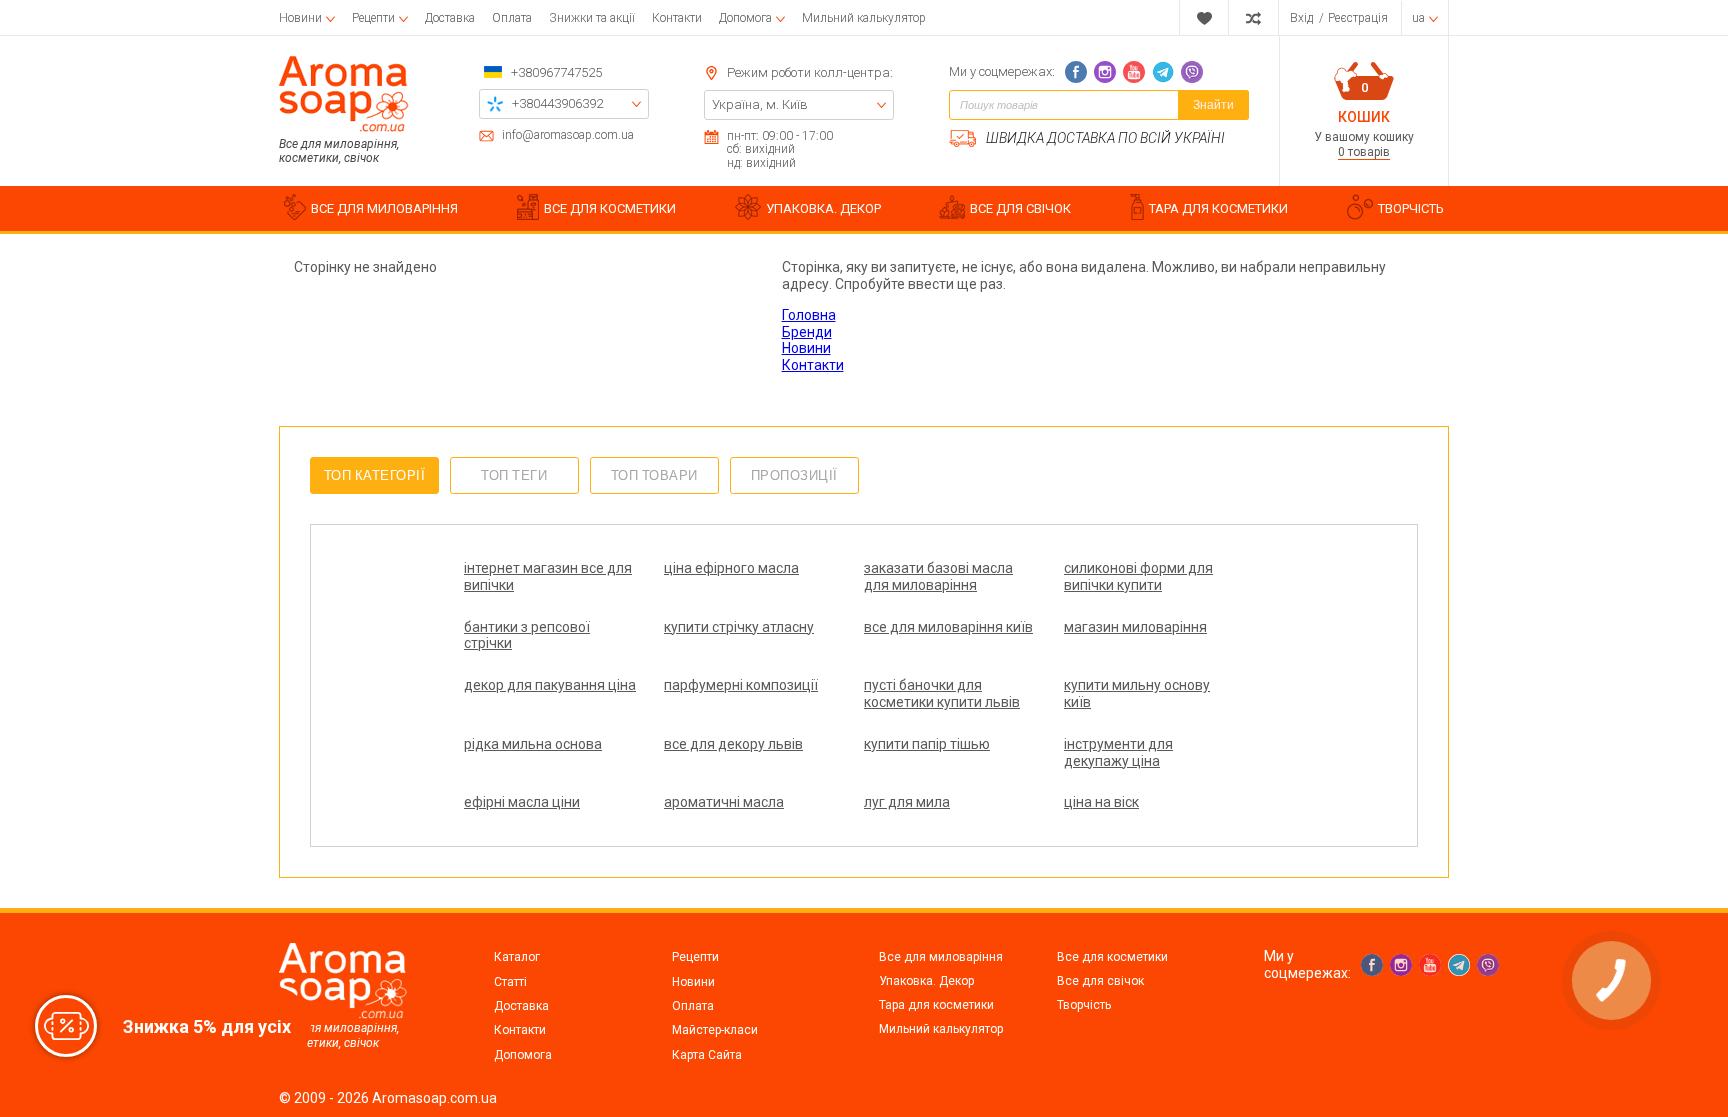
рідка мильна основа (533, 744)
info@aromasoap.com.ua (568, 135)
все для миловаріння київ (948, 627)
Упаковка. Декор (926, 981)
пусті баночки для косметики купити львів (942, 693)
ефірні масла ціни (522, 802)
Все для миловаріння (941, 957)
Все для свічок (1100, 981)
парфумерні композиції (741, 685)
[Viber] (1192, 72)
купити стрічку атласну (739, 627)
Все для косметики (1112, 957)
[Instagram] (1105, 72)
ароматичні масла (724, 802)
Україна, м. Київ (760, 104)
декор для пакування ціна (550, 685)
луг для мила (907, 802)
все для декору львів (733, 744)
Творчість (1084, 1005)
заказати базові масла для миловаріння (938, 576)
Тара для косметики (936, 1005)
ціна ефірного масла (731, 568)
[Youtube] (1134, 72)
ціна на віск (1101, 802)
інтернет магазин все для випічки (548, 576)
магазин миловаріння (1135, 627)
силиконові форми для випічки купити (1138, 576)
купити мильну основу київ (1137, 693)
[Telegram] (1163, 72)
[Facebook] (1076, 72)
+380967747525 (556, 72)
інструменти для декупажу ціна (1118, 752)
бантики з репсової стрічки (527, 635)
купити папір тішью (927, 744)
